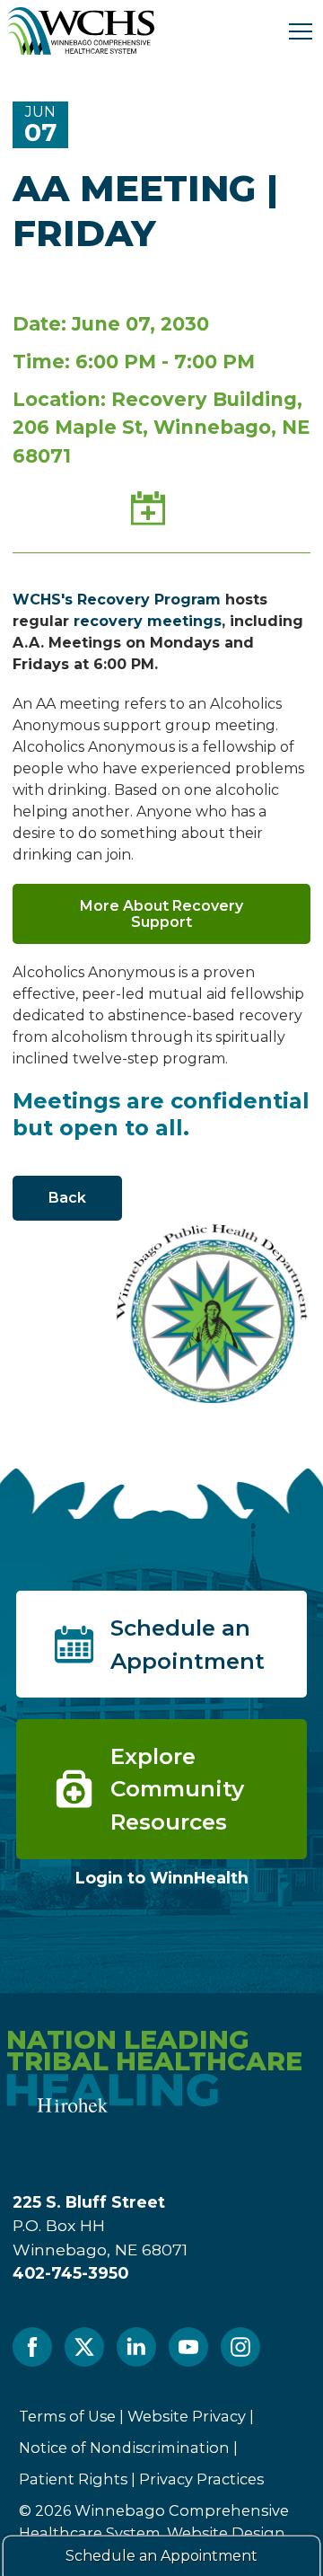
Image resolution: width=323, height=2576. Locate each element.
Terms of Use (67, 2416)
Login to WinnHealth (162, 1878)
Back (67, 1198)
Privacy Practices (201, 2479)
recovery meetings (148, 621)
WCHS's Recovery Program (117, 600)
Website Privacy (187, 2416)
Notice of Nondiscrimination (124, 2448)
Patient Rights (73, 2479)
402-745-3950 (70, 2273)
